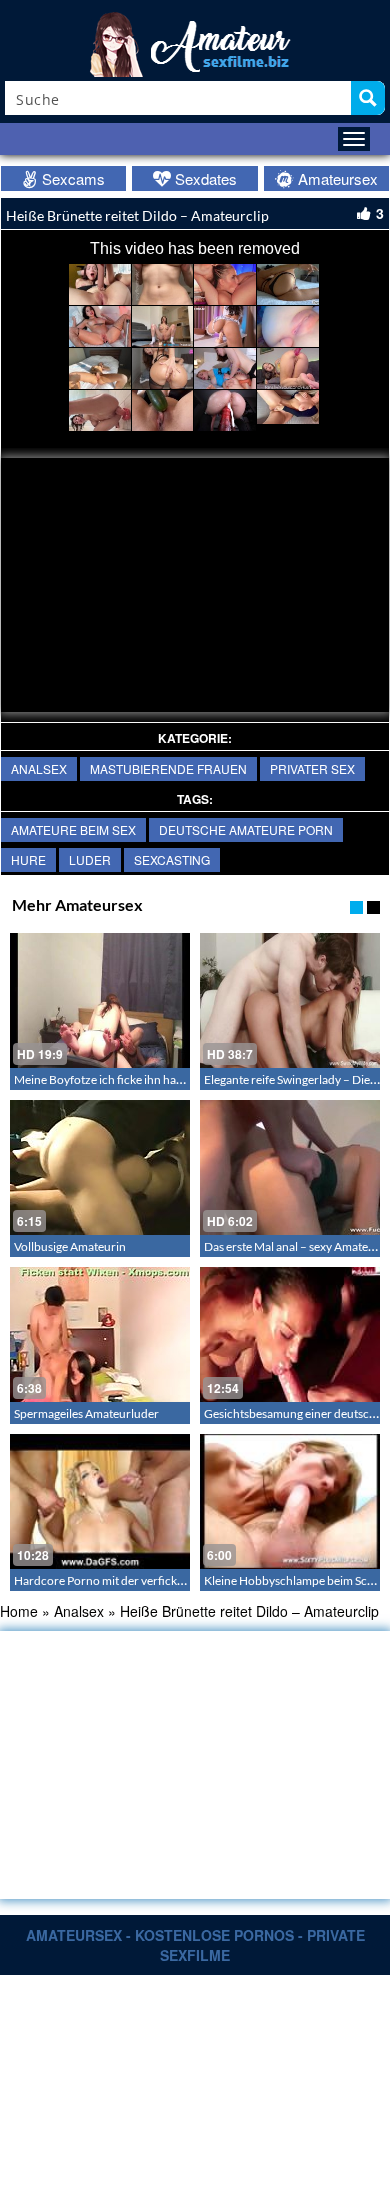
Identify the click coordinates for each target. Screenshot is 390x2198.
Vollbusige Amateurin (70, 1246)
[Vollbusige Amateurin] (100, 1167)
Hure (28, 859)
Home (19, 1611)
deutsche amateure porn (246, 829)
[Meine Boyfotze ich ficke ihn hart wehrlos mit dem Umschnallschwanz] (100, 1000)
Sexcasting (172, 859)
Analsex (39, 768)
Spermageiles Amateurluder (86, 1413)
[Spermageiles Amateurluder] (100, 1334)
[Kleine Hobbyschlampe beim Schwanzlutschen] (290, 1501)
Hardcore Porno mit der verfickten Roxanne (128, 1580)
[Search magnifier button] (368, 98)
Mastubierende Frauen (168, 768)
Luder (90, 859)
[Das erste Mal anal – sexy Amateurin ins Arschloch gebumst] (290, 1167)
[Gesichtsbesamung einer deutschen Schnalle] (290, 1334)
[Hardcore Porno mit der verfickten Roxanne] (100, 1501)
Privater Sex (312, 768)
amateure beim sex (73, 829)
